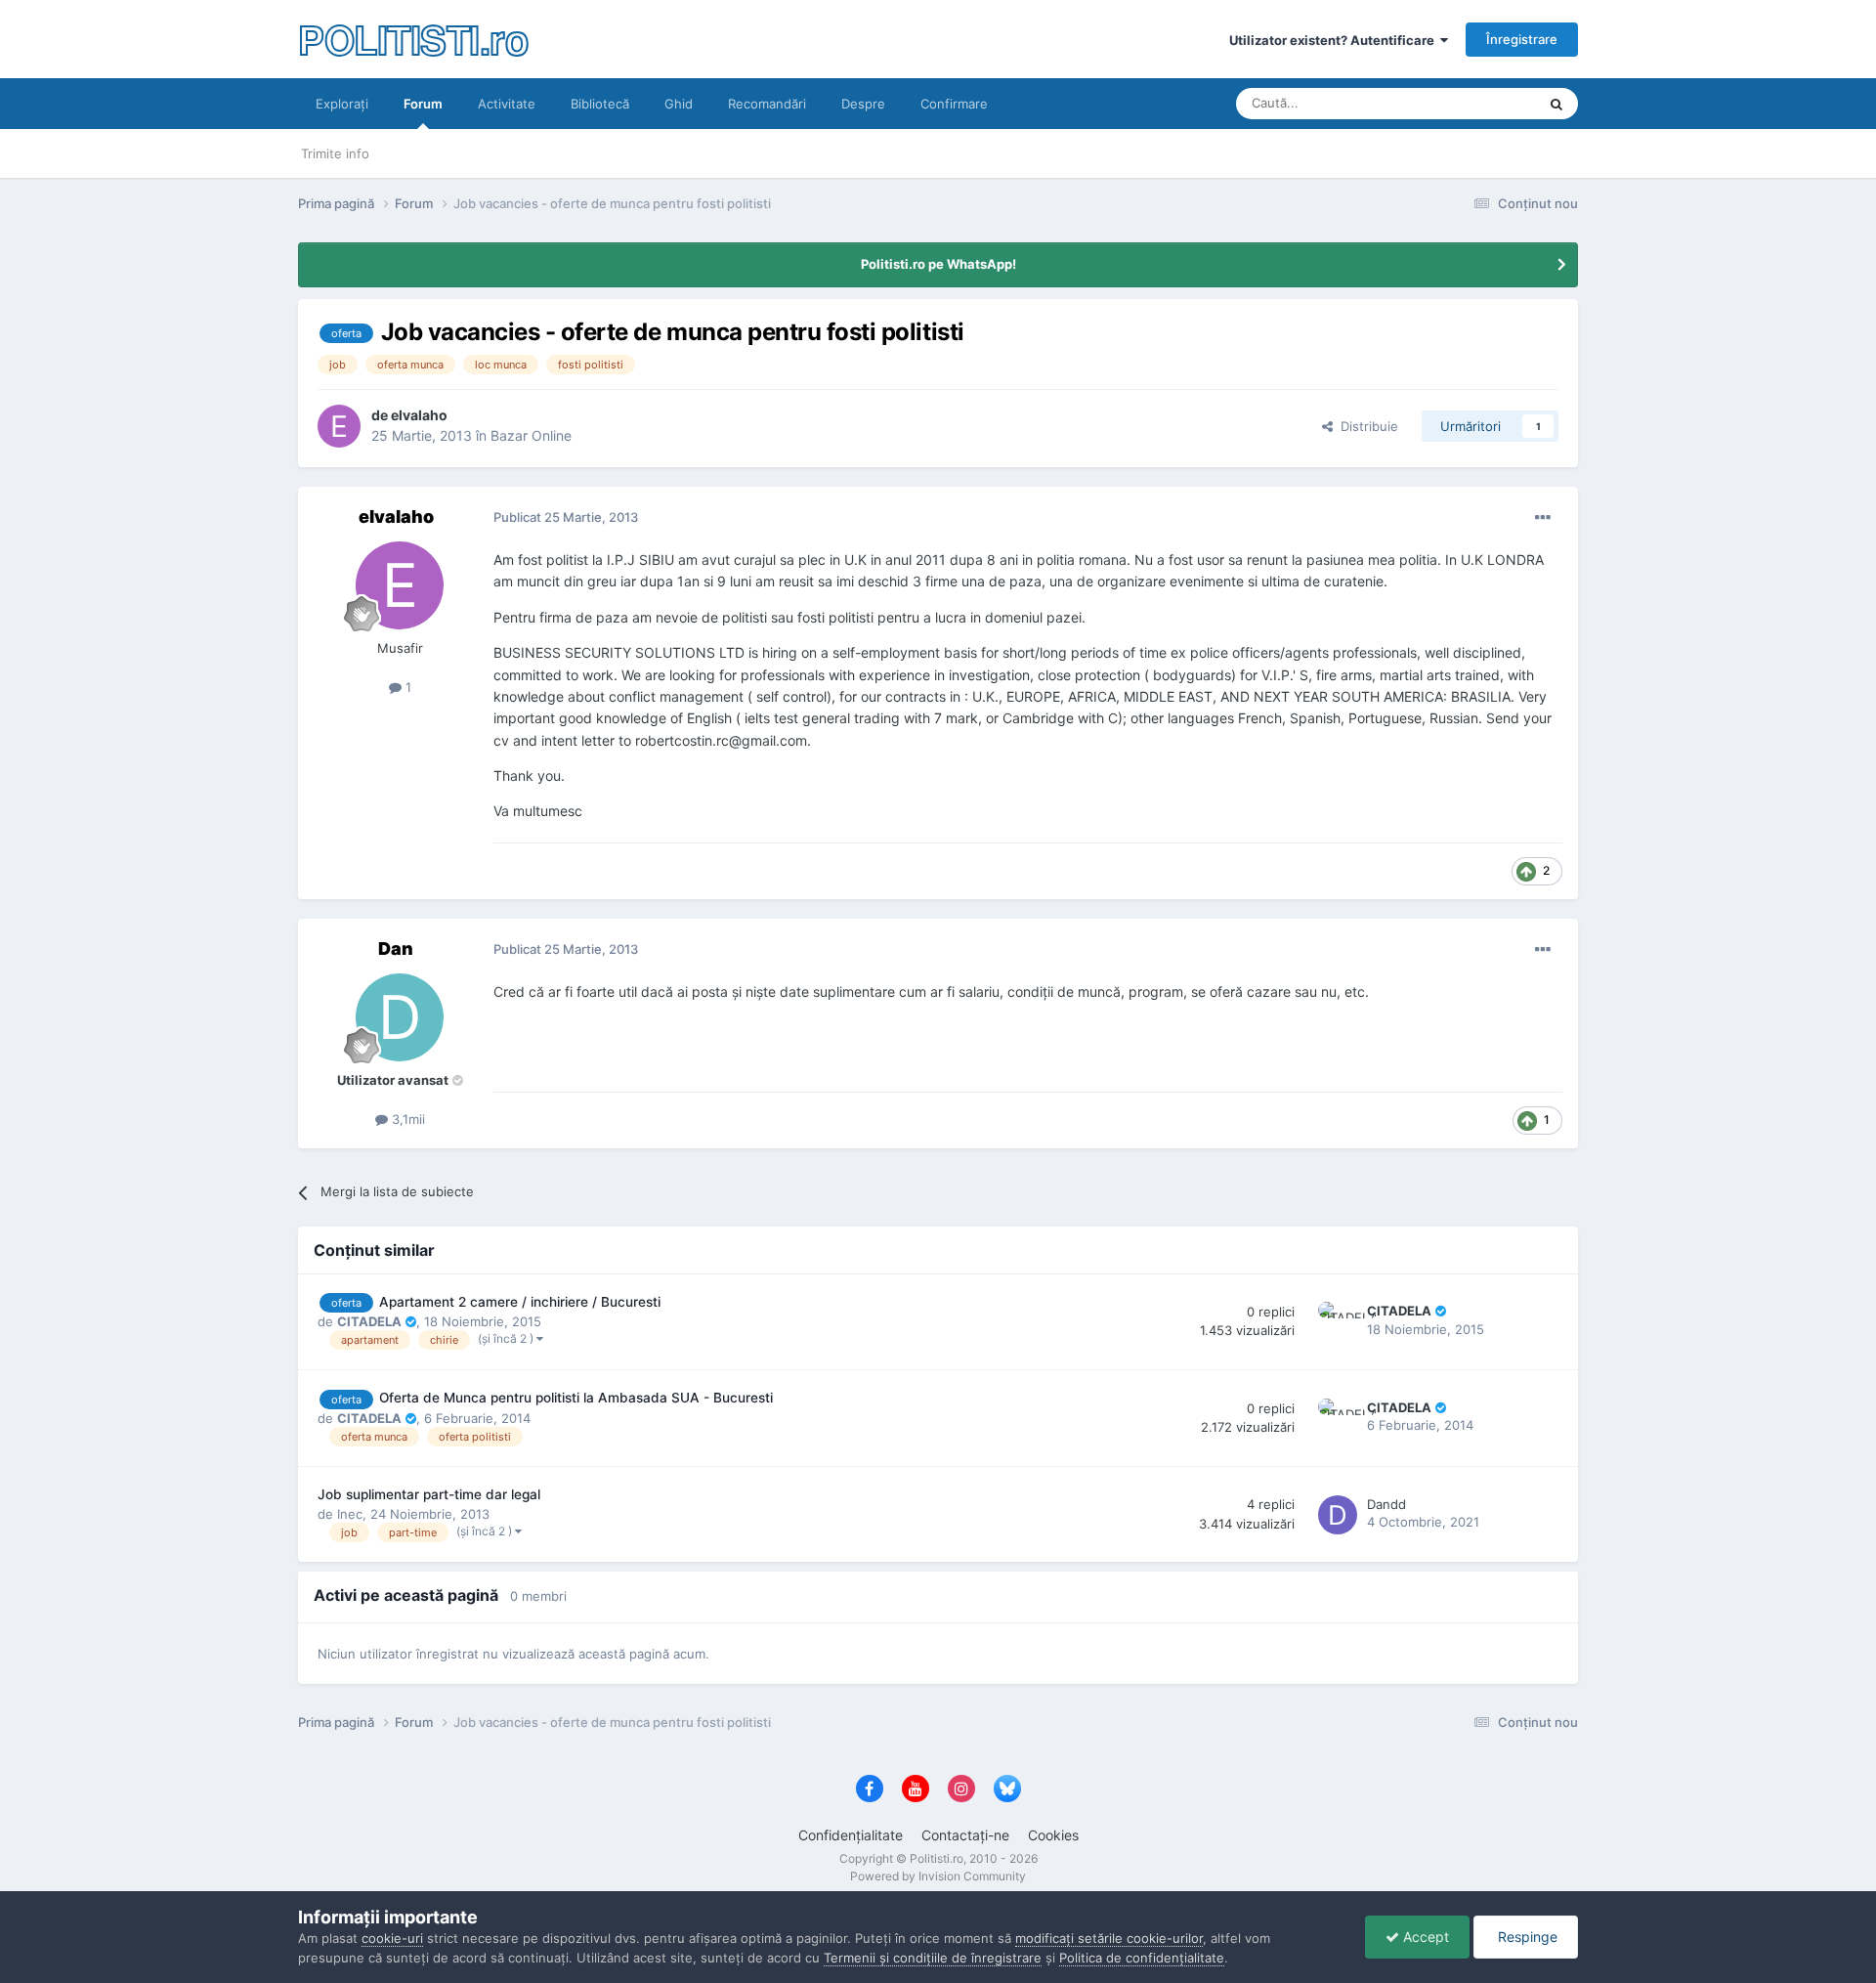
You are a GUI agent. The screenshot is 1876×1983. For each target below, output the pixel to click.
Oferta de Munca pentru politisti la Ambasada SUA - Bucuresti (576, 1398)
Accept (1424, 1937)
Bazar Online (531, 435)
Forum (423, 104)
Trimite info (335, 153)
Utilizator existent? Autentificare (1335, 40)
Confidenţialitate (851, 1835)
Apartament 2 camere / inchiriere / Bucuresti (520, 1302)
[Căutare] (1556, 104)
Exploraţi (342, 104)
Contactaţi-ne (965, 1835)
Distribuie (1365, 426)
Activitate (507, 104)
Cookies (1053, 1835)
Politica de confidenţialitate (1142, 1958)
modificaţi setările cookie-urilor (1109, 1938)
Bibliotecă (600, 104)
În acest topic (1472, 103)
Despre (863, 104)
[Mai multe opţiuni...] (1543, 518)
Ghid (679, 104)
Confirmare (954, 104)
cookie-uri (392, 1938)
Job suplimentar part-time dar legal (429, 1494)
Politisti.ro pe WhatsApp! (938, 264)
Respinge (1526, 1937)
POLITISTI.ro (413, 39)
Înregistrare (1522, 39)
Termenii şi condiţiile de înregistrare (933, 1958)
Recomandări (767, 104)
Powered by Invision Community (938, 1876)
